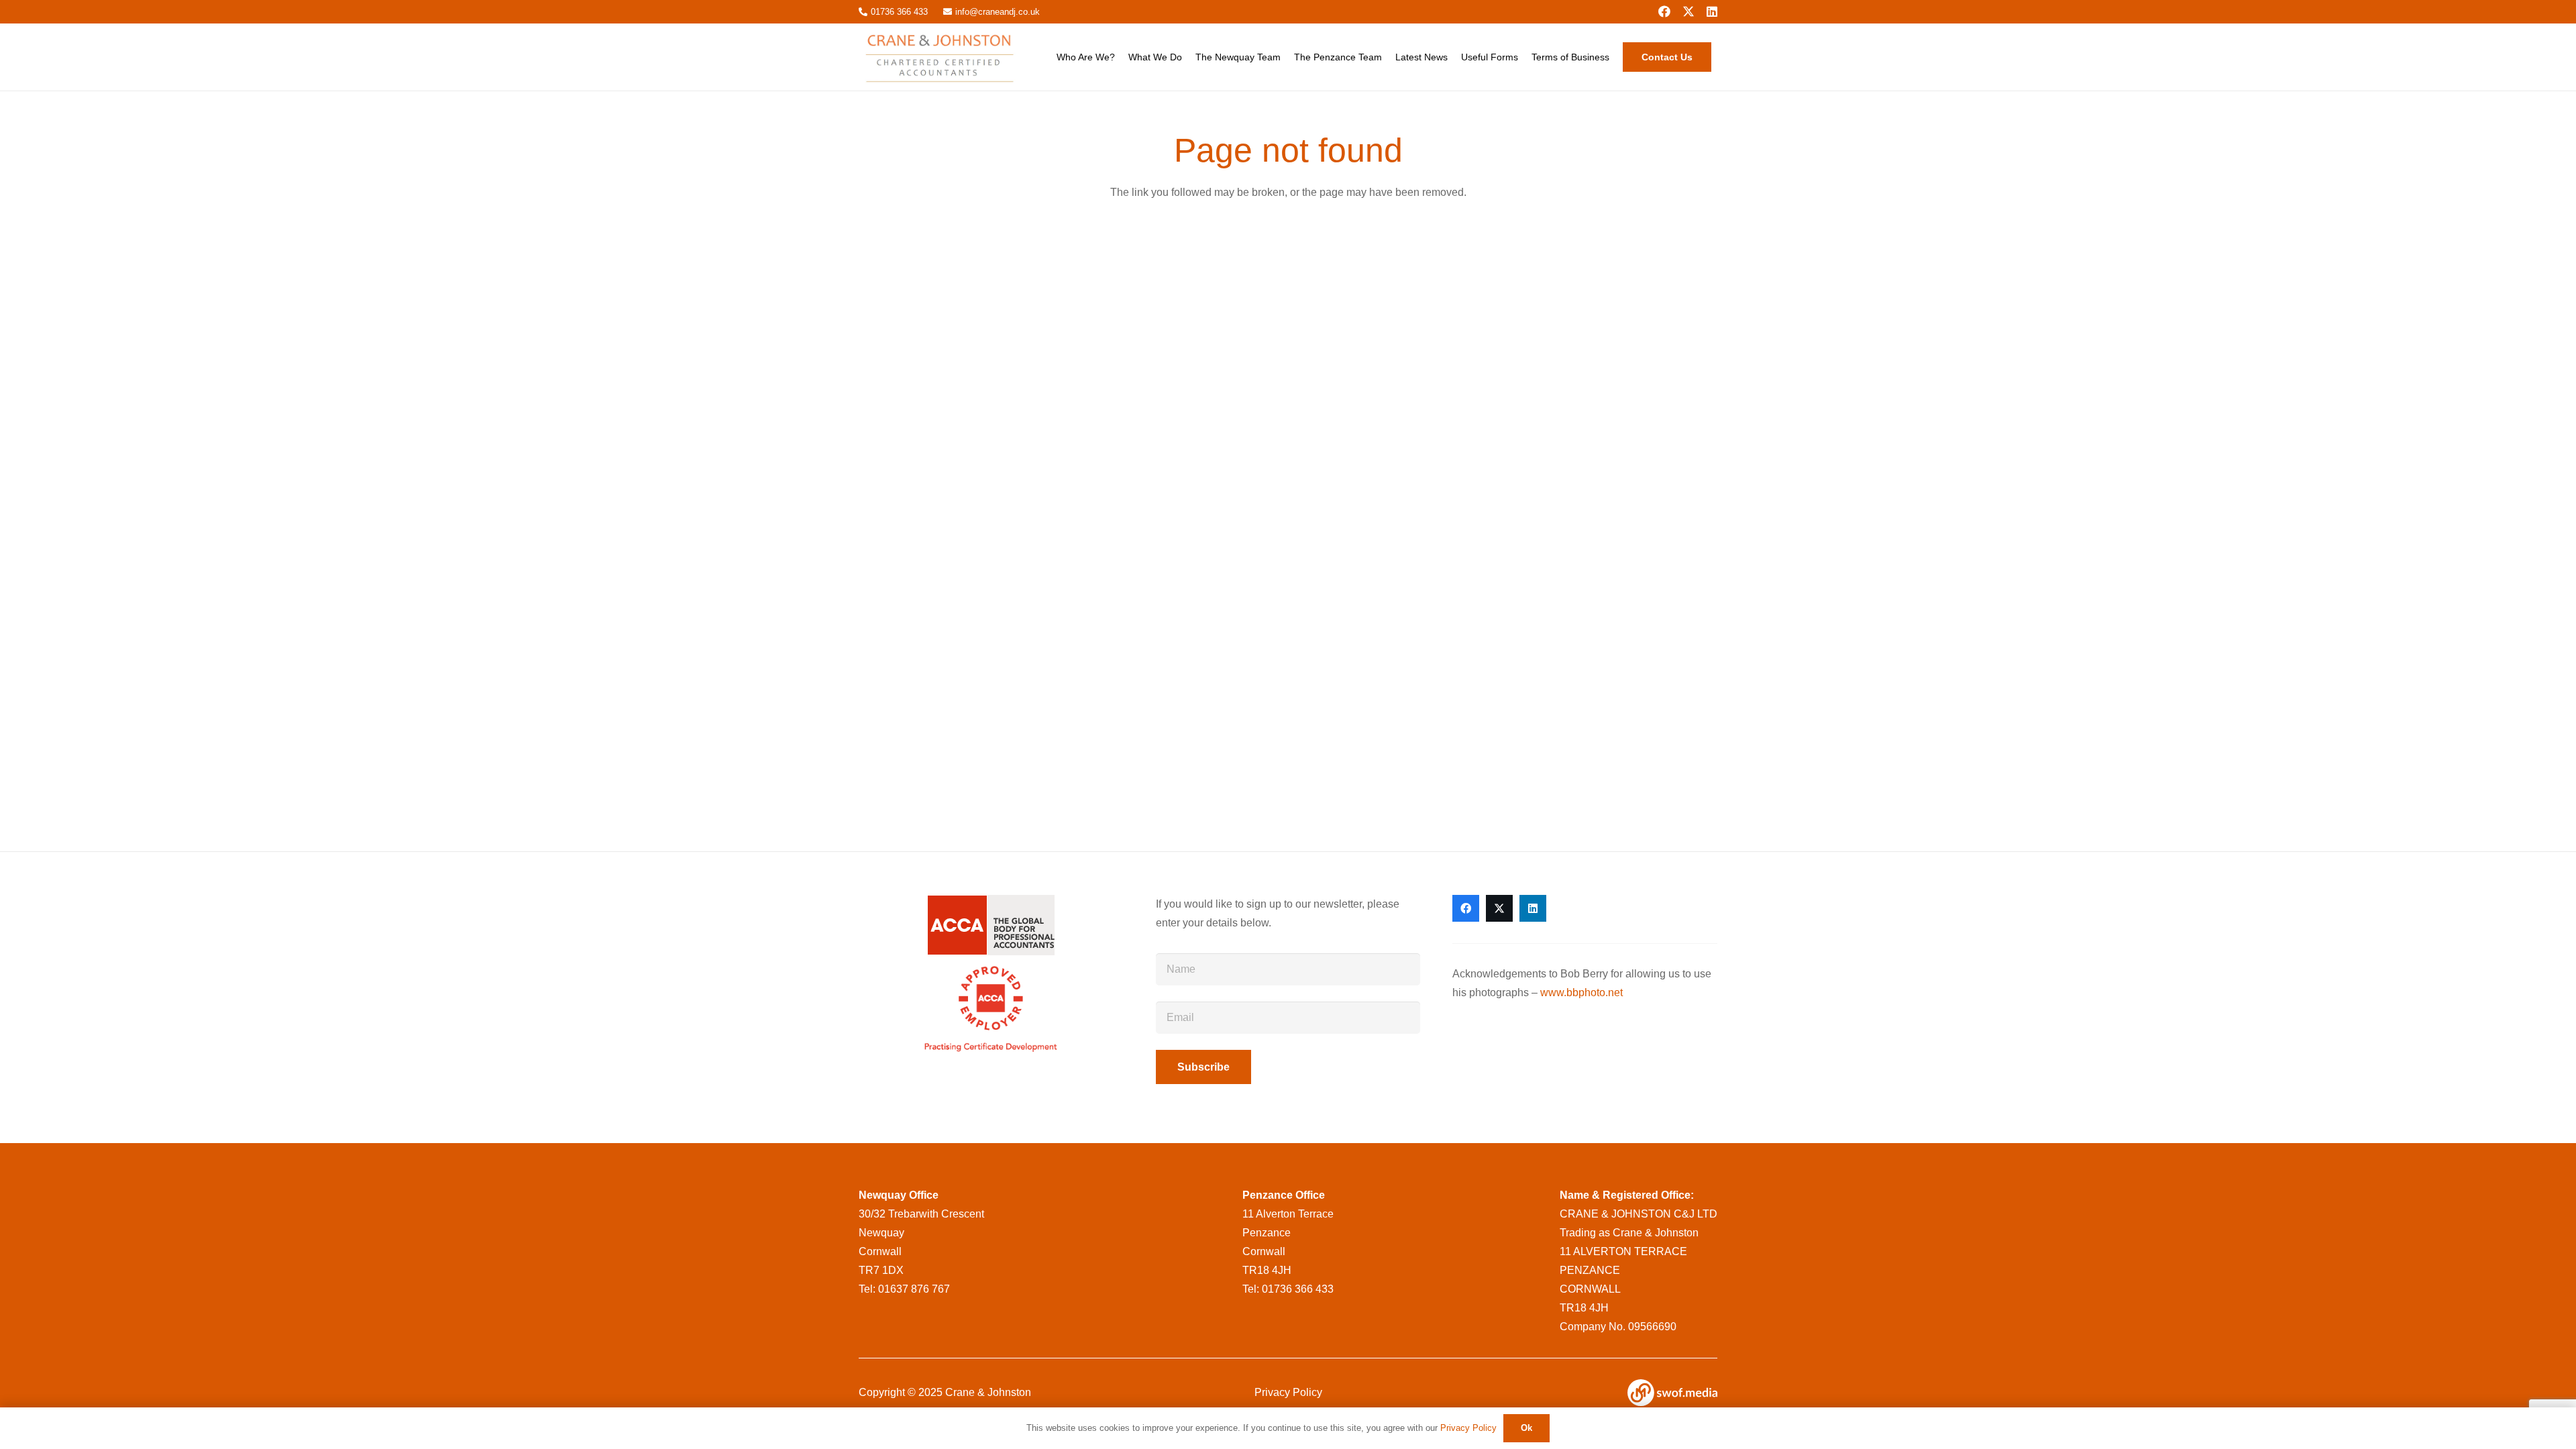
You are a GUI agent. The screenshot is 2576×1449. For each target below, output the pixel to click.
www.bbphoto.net (1581, 992)
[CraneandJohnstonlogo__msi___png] (942, 57)
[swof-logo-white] (1672, 1393)
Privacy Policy (1288, 1392)
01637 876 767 (914, 1289)
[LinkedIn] (1712, 11)
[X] (1688, 11)
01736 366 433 (1298, 1289)
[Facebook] (1664, 11)
